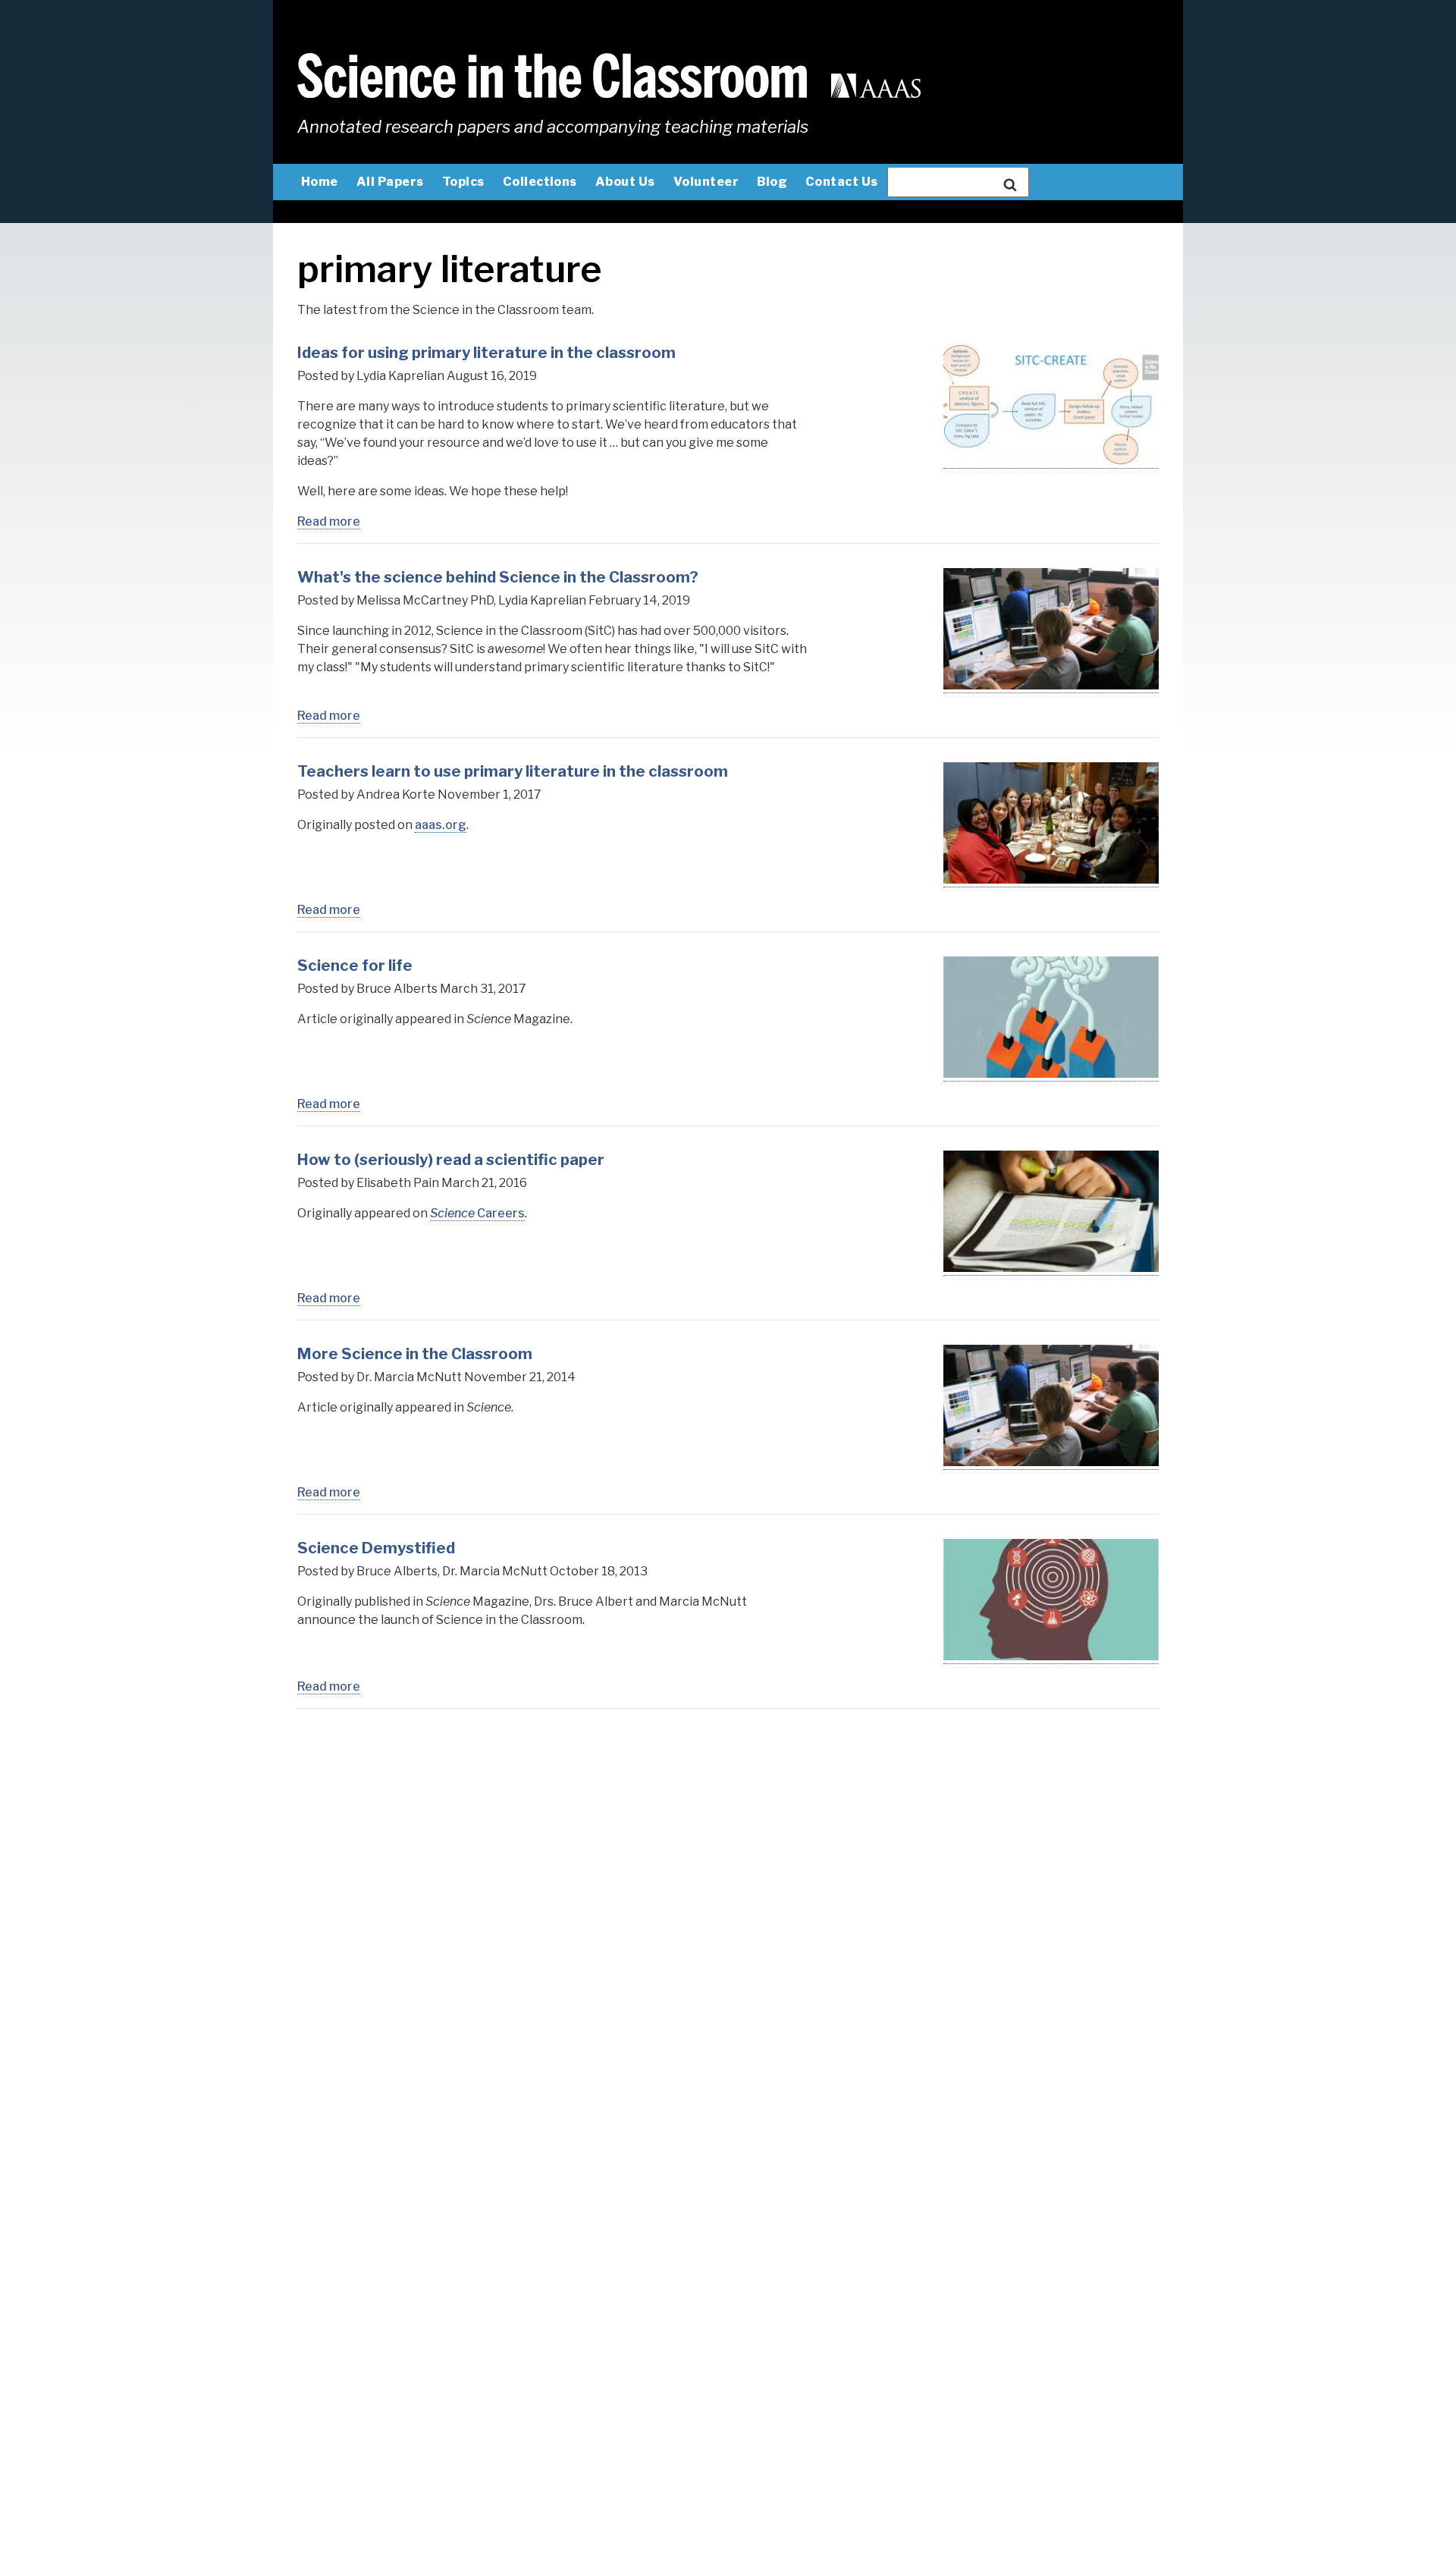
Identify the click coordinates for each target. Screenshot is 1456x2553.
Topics (463, 182)
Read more (329, 522)
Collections (540, 182)
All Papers (390, 182)
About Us (625, 182)
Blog (772, 182)
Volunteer (706, 182)
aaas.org (441, 825)
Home (320, 182)
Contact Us (842, 182)
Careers (477, 1213)
